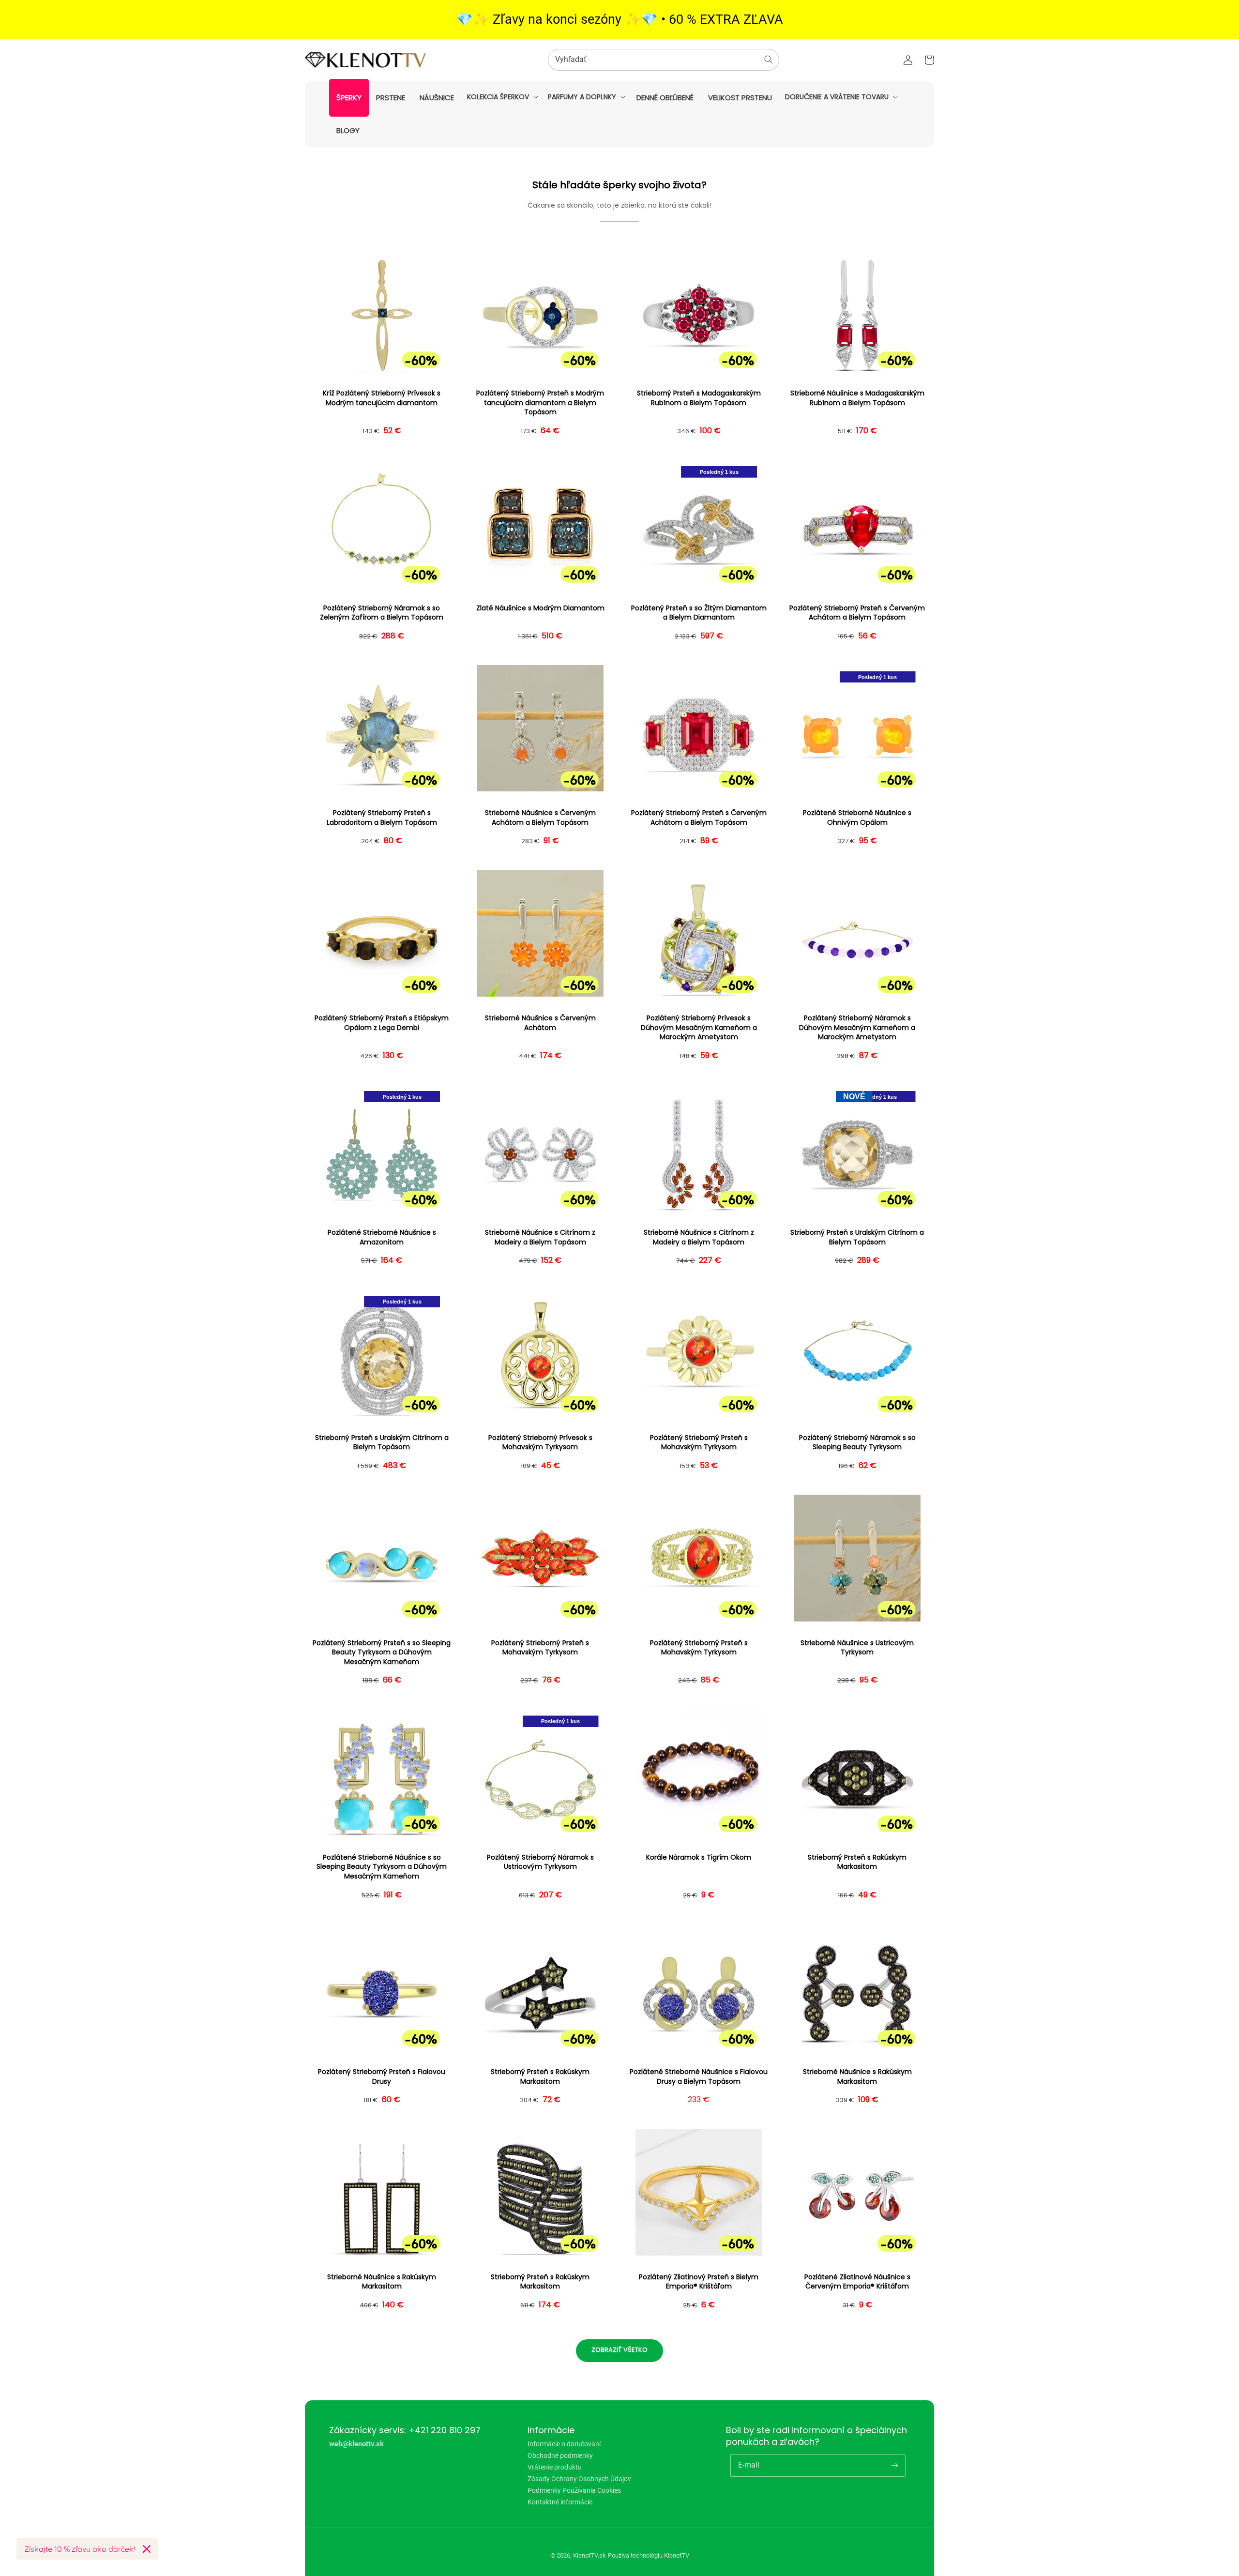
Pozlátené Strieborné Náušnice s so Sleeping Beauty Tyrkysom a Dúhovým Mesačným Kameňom (382, 1867)
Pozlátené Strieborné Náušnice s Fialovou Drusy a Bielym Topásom (699, 2077)
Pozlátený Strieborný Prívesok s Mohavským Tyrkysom (540, 1443)
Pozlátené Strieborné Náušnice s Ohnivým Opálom (857, 818)
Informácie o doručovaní (564, 2444)
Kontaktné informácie (560, 2502)
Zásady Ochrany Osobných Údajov (579, 2479)
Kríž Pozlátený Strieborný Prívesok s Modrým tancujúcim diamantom (382, 398)
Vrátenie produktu (555, 2467)
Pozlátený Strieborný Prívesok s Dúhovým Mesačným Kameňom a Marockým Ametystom (699, 1028)
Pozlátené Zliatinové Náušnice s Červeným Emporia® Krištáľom (857, 2282)
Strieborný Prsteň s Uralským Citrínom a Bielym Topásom (857, 1237)
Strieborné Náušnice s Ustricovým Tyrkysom (857, 1648)
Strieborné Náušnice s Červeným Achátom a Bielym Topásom (540, 818)
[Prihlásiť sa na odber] (894, 2465)
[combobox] (664, 60)
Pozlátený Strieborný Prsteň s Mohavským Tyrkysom (699, 1443)
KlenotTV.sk (589, 2555)
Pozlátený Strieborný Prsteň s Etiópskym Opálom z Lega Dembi (382, 1023)
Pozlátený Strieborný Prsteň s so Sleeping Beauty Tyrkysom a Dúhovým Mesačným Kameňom (382, 1652)
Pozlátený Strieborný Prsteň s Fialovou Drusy (382, 2077)
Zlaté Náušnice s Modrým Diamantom (540, 608)
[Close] (147, 2549)
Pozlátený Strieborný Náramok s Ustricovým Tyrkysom (540, 1862)
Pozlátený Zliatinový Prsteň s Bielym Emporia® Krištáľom (699, 2282)
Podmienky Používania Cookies (574, 2490)
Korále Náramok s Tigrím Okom (699, 1857)
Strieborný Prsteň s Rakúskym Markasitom (857, 1862)
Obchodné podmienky (560, 2455)
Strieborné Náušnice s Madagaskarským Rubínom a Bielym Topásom (857, 398)
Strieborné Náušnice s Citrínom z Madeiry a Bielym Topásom (540, 1237)
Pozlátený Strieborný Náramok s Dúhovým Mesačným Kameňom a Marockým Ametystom (857, 1028)
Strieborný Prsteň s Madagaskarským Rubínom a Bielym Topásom (699, 398)
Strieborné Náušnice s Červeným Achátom (540, 1023)
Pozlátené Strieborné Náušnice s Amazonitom (382, 1237)
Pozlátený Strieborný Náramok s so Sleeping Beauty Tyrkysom (857, 1443)
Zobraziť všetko (619, 2350)
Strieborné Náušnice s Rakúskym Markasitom (857, 2077)
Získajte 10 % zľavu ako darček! (80, 2549)
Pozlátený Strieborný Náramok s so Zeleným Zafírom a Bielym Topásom (382, 613)
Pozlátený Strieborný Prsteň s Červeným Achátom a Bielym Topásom (857, 613)
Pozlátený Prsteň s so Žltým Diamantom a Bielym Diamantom (699, 613)
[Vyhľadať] (769, 60)
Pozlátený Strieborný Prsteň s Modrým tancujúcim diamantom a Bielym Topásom (540, 403)
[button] (502, 97)
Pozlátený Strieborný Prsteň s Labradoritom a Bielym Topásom (382, 818)
